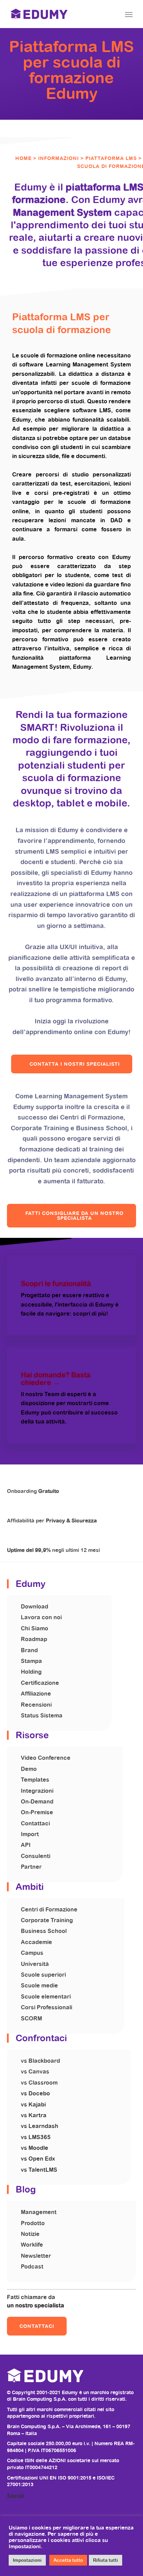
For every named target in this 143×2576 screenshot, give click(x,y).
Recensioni (36, 1705)
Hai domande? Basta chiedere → (56, 1379)
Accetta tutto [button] (68, 2560)
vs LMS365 (36, 2137)
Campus (32, 1953)
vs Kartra (34, 2115)
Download (35, 1607)
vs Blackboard (40, 2061)
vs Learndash (40, 2126)
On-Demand (37, 1802)
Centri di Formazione (49, 1910)
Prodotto (33, 2223)
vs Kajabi (33, 2105)
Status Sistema (42, 1716)
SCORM (31, 2018)
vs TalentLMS (39, 2170)
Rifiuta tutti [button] (106, 2560)
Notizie (30, 2234)
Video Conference (46, 1758)
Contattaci (35, 1823)
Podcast (32, 2267)
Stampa (31, 1661)
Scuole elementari (46, 1997)
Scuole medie (39, 1986)
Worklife (32, 2245)
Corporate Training (47, 1920)
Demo (29, 1769)
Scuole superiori (43, 1975)
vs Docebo (35, 2093)
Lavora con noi (41, 1617)
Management (39, 2212)
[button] (72, 1064)
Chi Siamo (35, 1628)
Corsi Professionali (47, 2007)
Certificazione (40, 1683)
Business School (44, 1931)
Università (35, 1964)
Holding (31, 1672)
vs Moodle (35, 2148)
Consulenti (36, 1856)
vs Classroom (39, 2083)
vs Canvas (35, 2072)
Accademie (36, 1942)
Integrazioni (37, 1791)
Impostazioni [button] (27, 2560)
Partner (31, 1867)
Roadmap (34, 1639)
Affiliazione (36, 1694)
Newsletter (36, 2256)
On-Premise (37, 1812)
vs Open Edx (38, 2159)
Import (30, 1834)
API (26, 1845)
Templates (35, 1780)
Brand (29, 1650)
